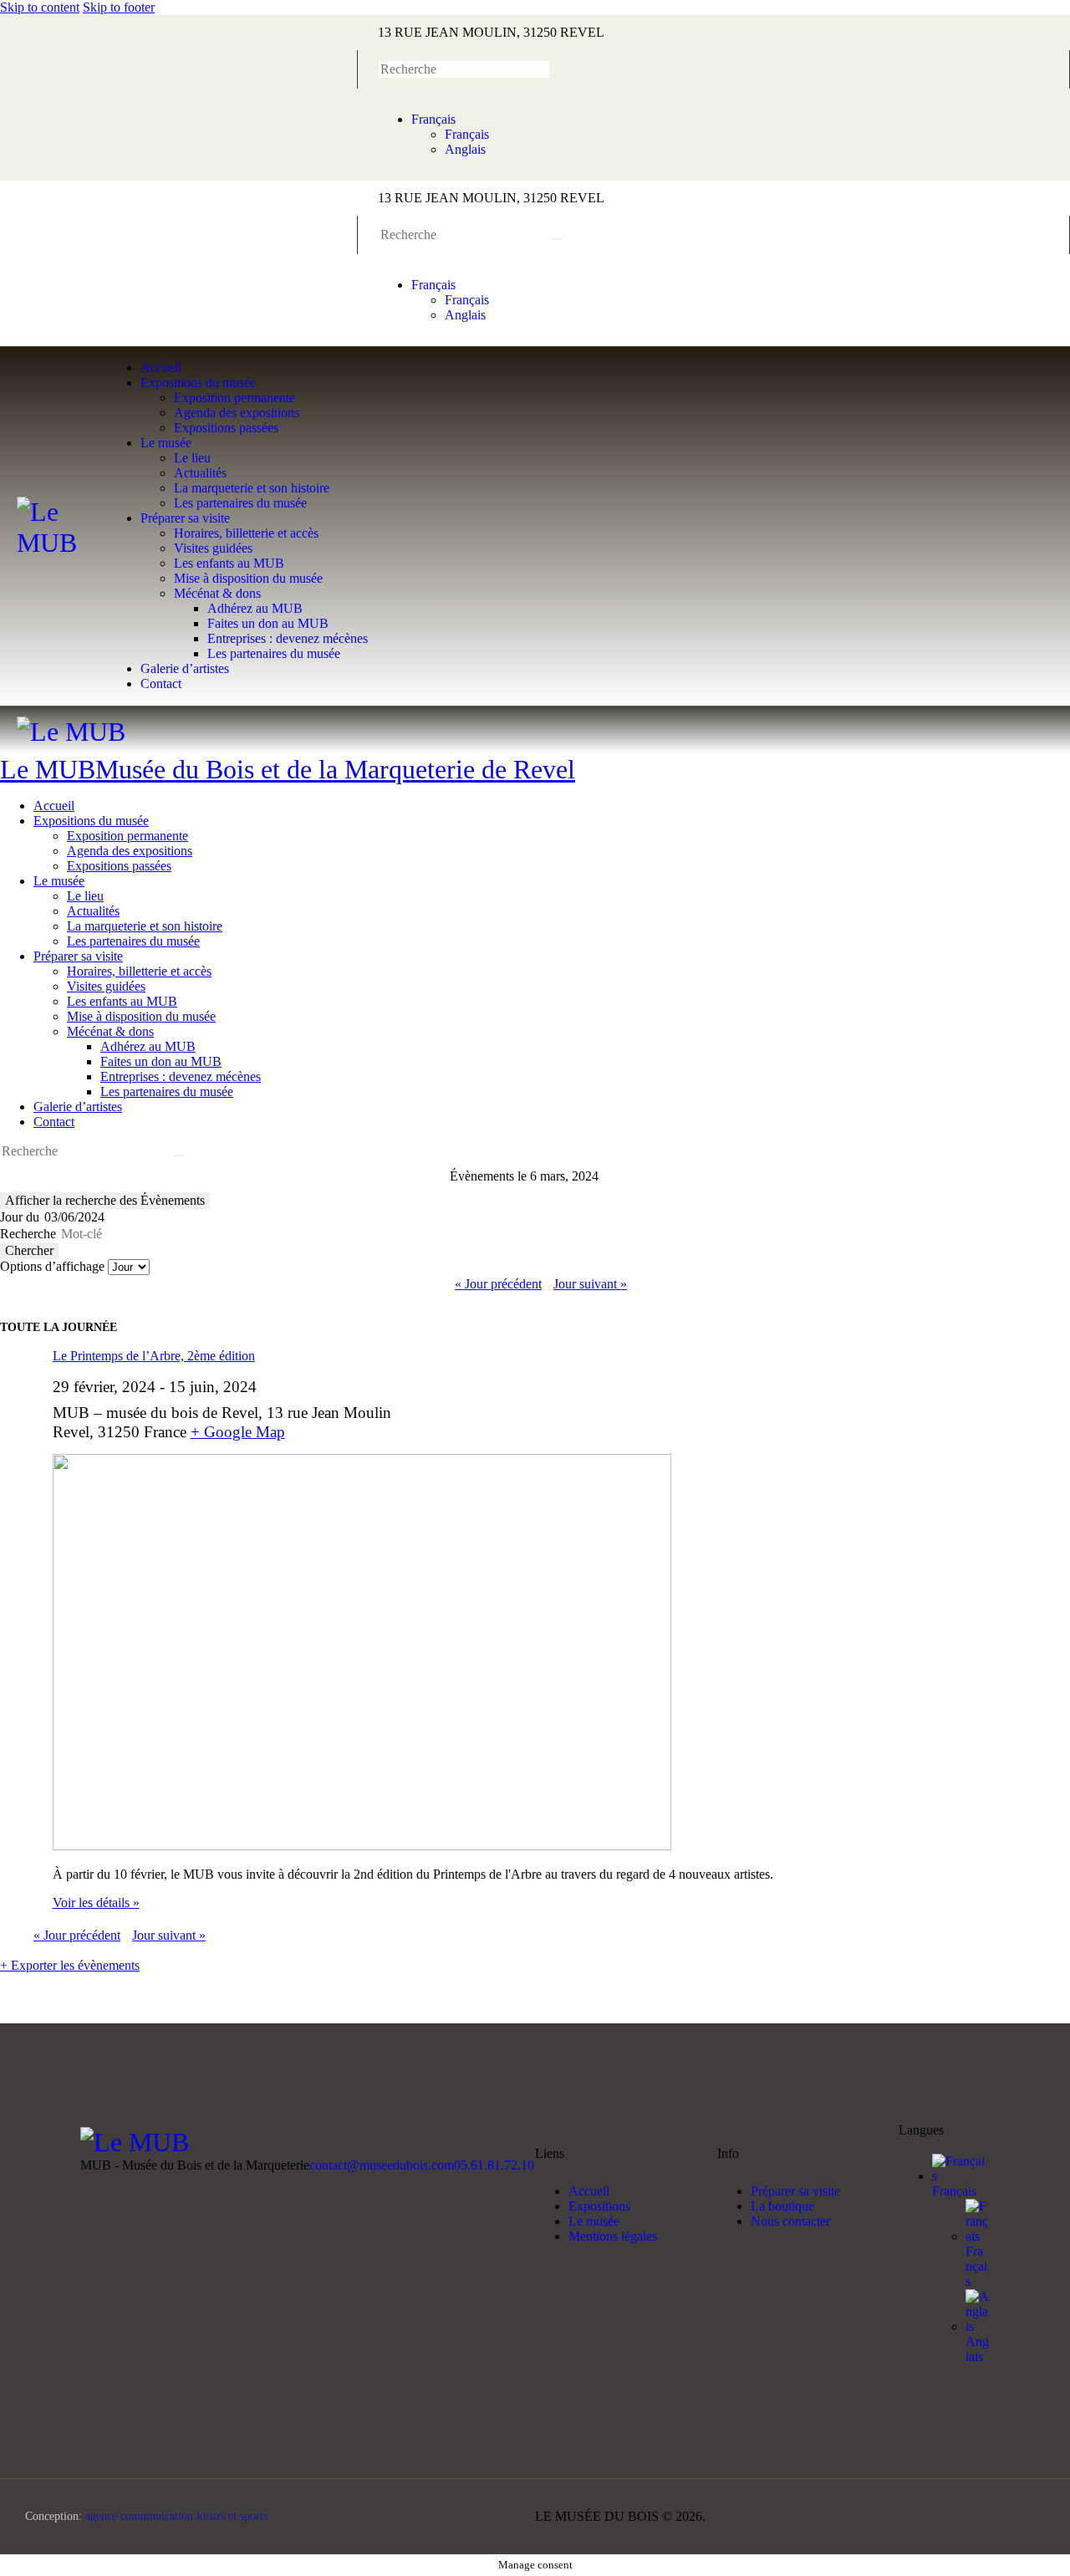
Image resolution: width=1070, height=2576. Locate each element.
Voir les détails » (96, 1903)
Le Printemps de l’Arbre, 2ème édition (154, 1356)
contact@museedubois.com (382, 2165)
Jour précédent (498, 1284)
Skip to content (40, 7)
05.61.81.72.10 (494, 2165)
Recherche (28, 1234)
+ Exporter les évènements (70, 1965)
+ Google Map (238, 1432)
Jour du (20, 1217)
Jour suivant (590, 1284)
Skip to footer (119, 7)
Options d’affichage (54, 1266)
